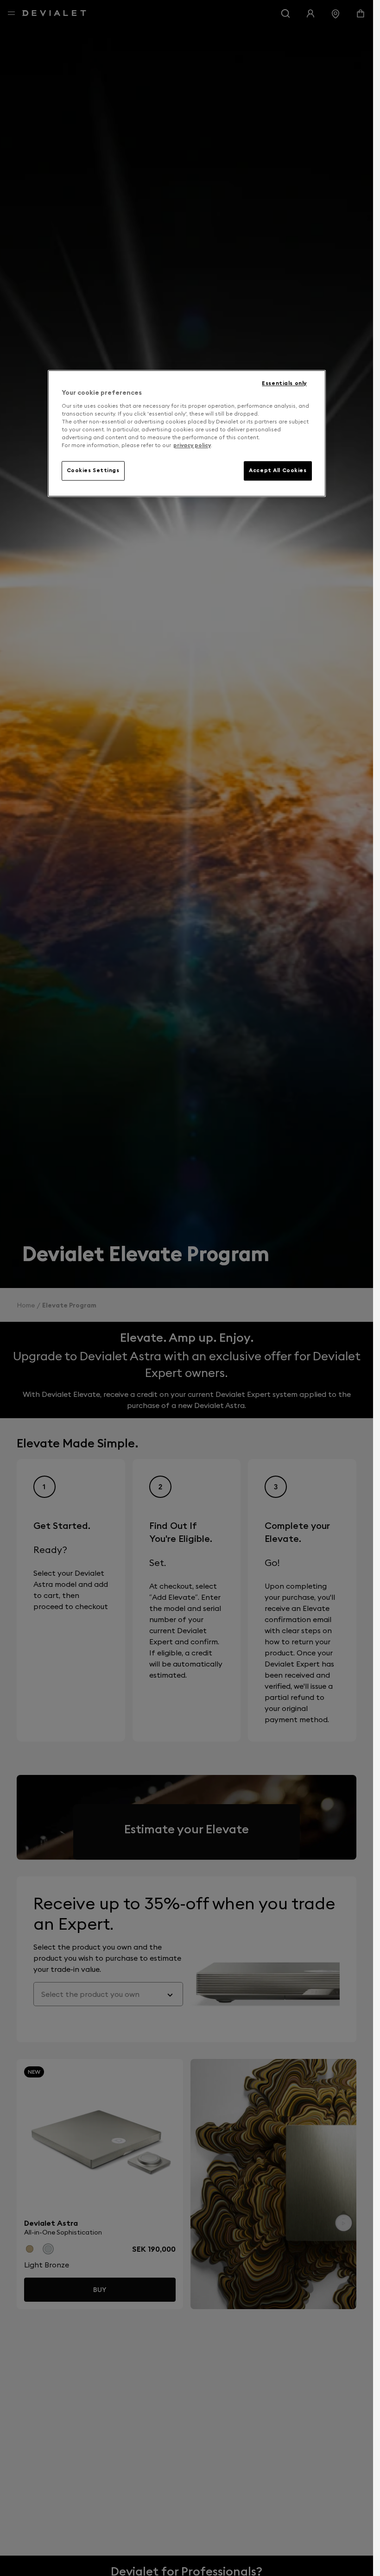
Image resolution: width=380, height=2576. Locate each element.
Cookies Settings (93, 470)
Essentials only (284, 383)
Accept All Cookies (278, 470)
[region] (187, 433)
